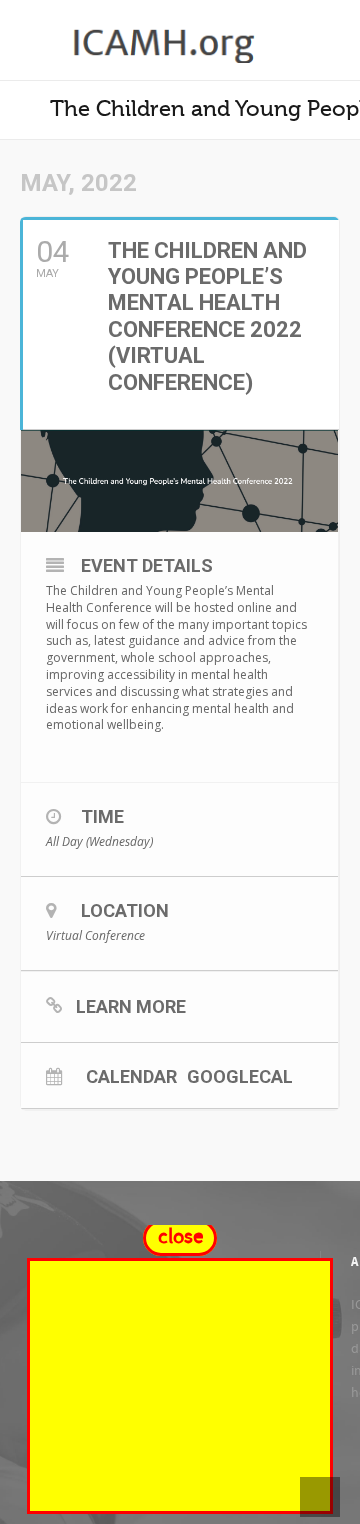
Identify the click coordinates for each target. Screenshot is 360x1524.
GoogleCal (240, 1076)
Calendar (131, 1076)
